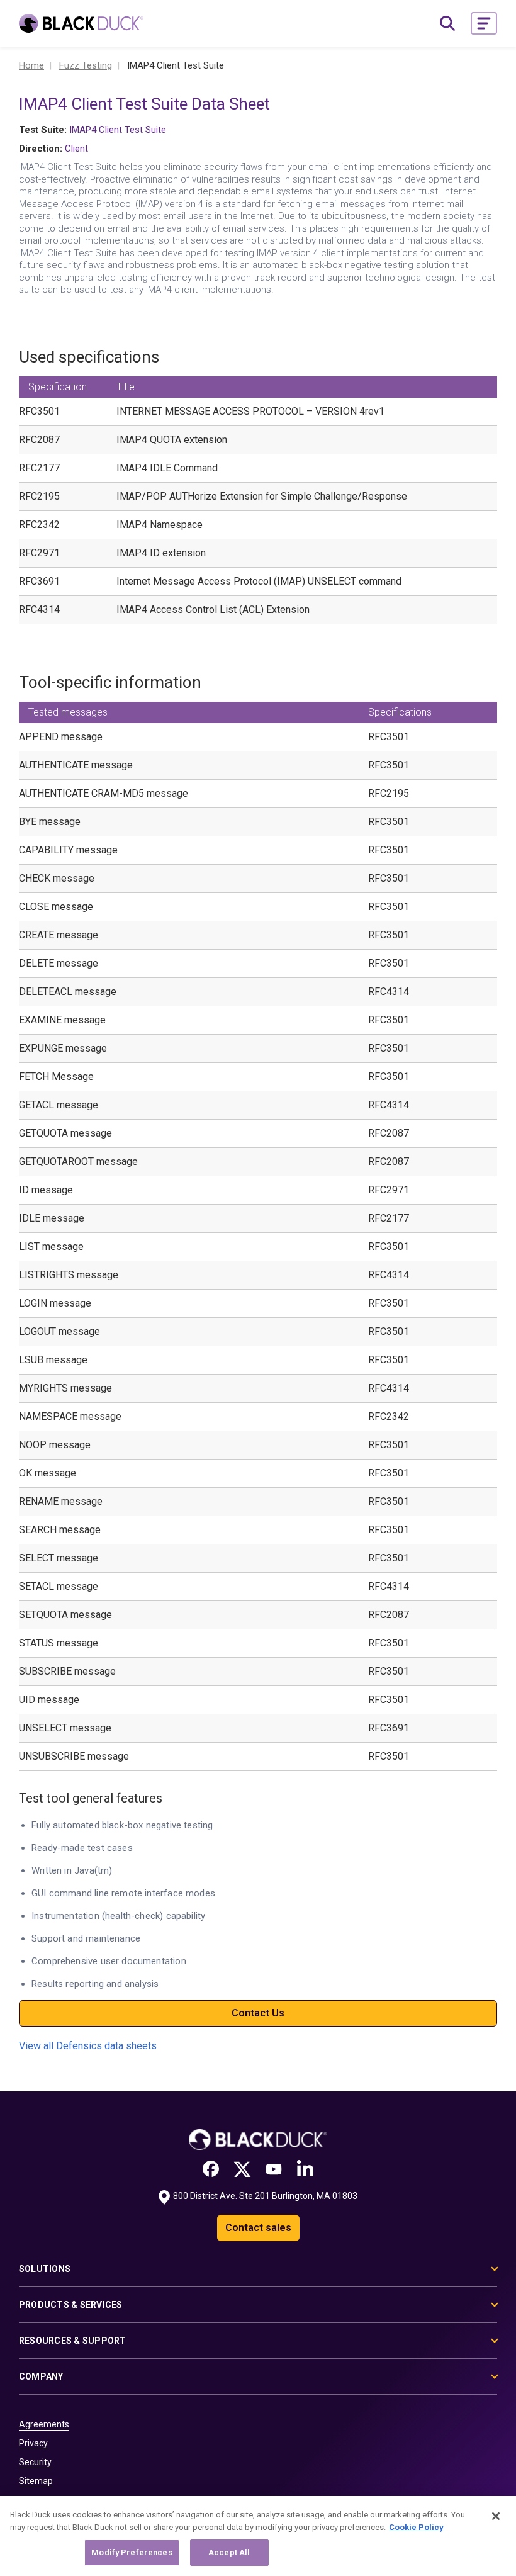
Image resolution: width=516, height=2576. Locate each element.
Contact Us (258, 2013)
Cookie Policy (416, 2527)
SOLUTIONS (45, 2269)
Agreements (44, 2424)
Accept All (229, 2552)
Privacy (33, 2443)
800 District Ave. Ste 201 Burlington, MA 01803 (265, 2196)
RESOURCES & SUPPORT (73, 2341)
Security (35, 2462)
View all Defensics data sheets (88, 2046)
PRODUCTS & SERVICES (71, 2305)
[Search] (447, 23)
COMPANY (41, 2376)
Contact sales (258, 2228)
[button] (484, 23)
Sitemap (36, 2481)
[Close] (496, 2516)
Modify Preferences (132, 2552)
